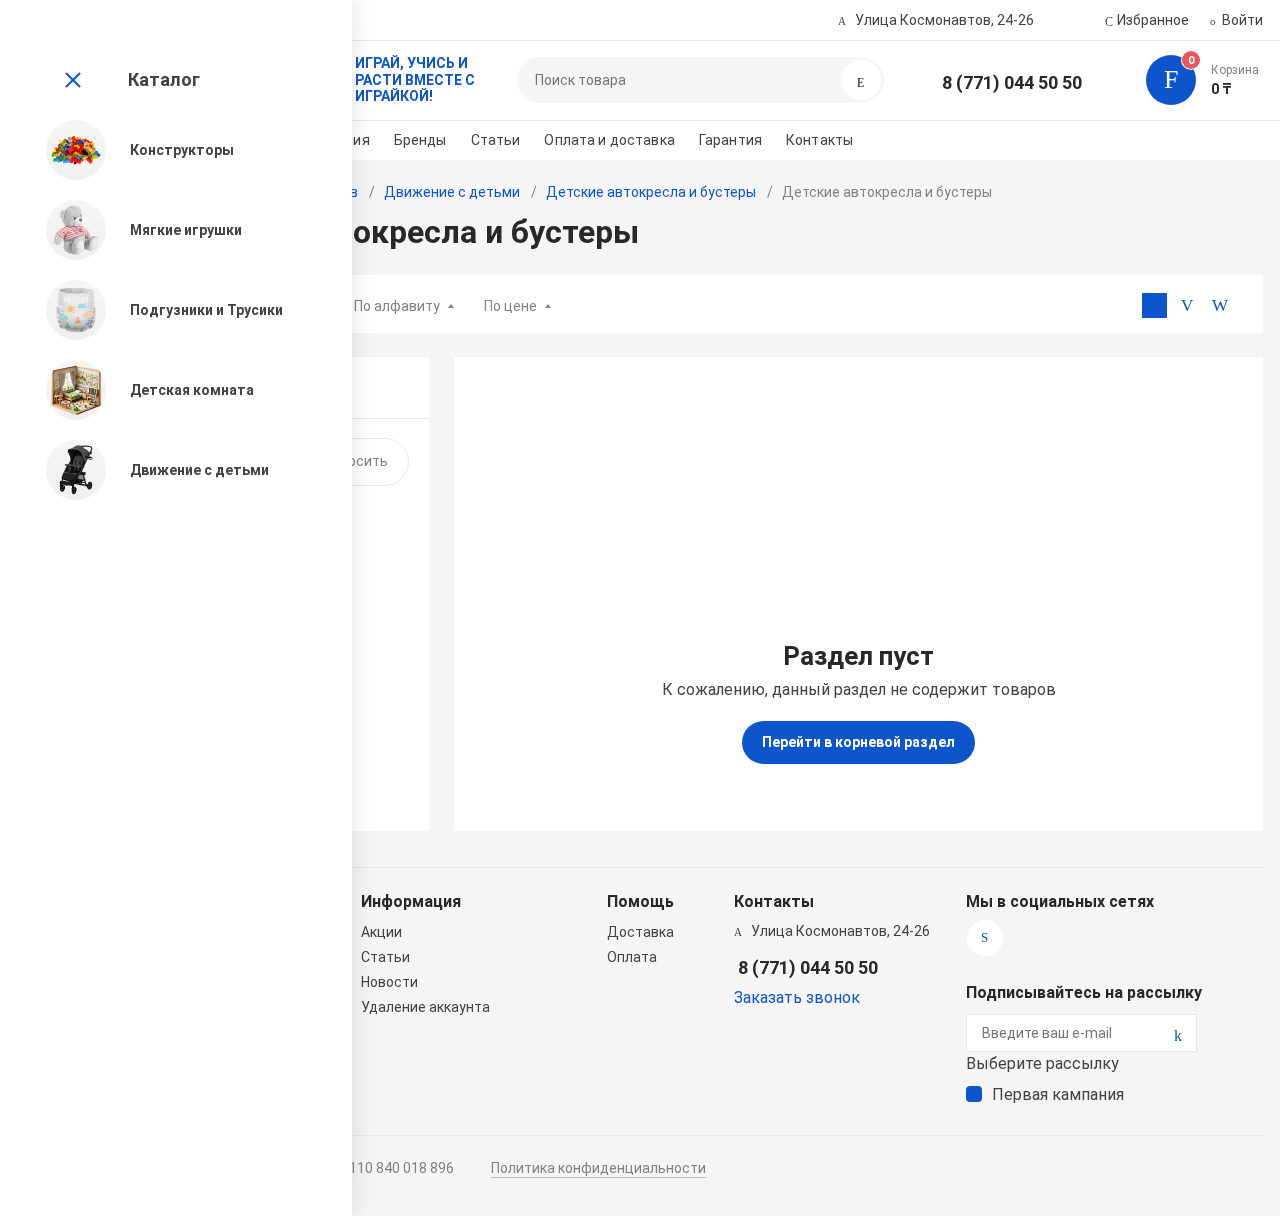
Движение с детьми (452, 192)
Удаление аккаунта (425, 1007)
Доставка (640, 932)
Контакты (819, 140)
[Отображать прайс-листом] (1220, 305)
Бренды (420, 140)
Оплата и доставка (609, 140)
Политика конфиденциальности (598, 1168)
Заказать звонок (797, 997)
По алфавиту (397, 306)
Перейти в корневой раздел (858, 742)
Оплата (632, 957)
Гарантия (730, 140)
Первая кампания (1058, 1094)
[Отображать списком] (1187, 305)
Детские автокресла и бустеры (651, 192)
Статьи (496, 140)
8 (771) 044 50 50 (1012, 82)
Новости (389, 982)
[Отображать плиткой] (1154, 305)
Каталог (164, 79)
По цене (510, 306)
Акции (381, 932)
